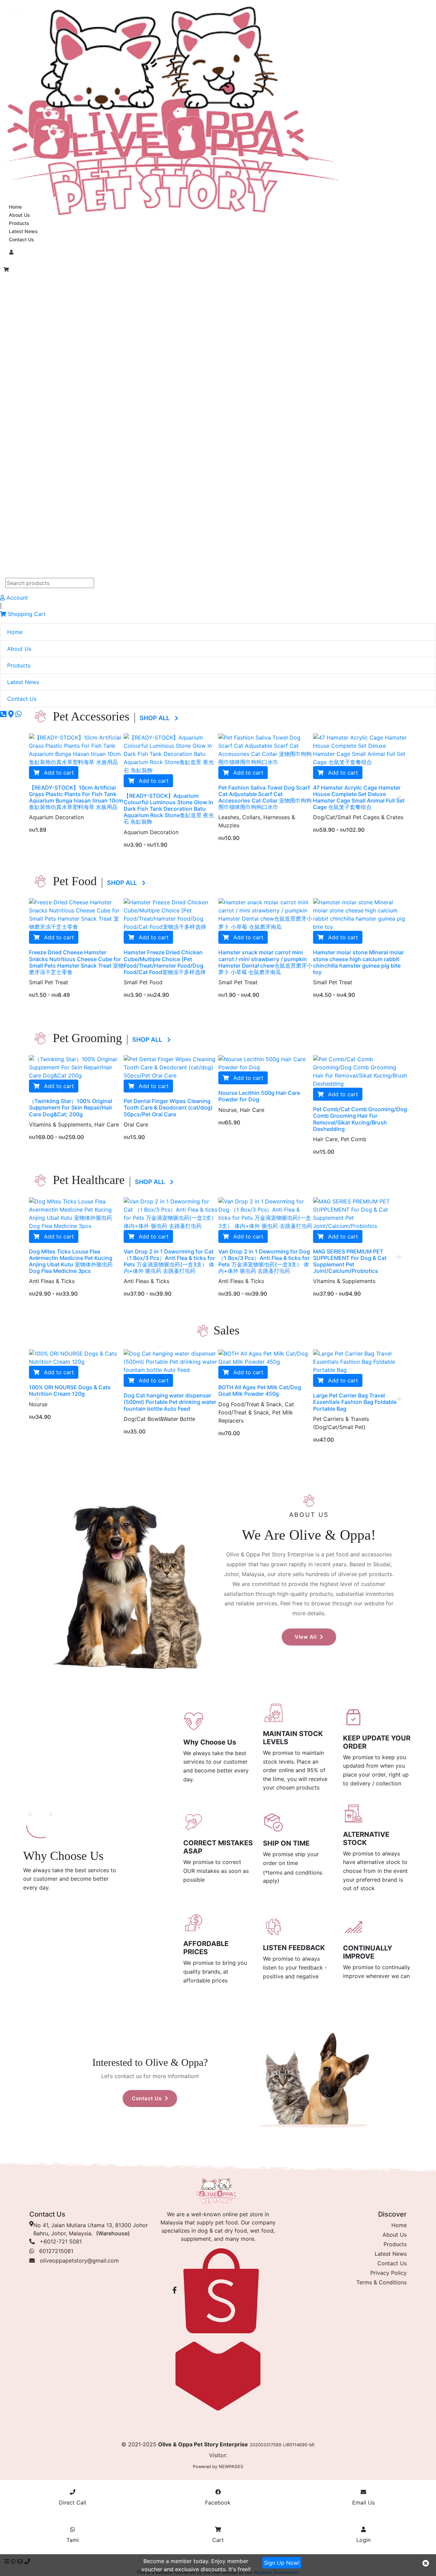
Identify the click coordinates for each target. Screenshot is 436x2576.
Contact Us (21, 239)
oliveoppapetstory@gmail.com (79, 2261)
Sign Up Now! (282, 2563)
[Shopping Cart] (6, 270)
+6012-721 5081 (58, 2241)
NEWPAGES (231, 2467)
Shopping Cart (26, 614)
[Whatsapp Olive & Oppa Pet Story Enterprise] (19, 714)
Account (16, 598)
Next (399, 796)
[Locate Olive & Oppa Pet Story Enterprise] (12, 714)
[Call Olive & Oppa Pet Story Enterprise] (4, 714)
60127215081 (54, 2251)
